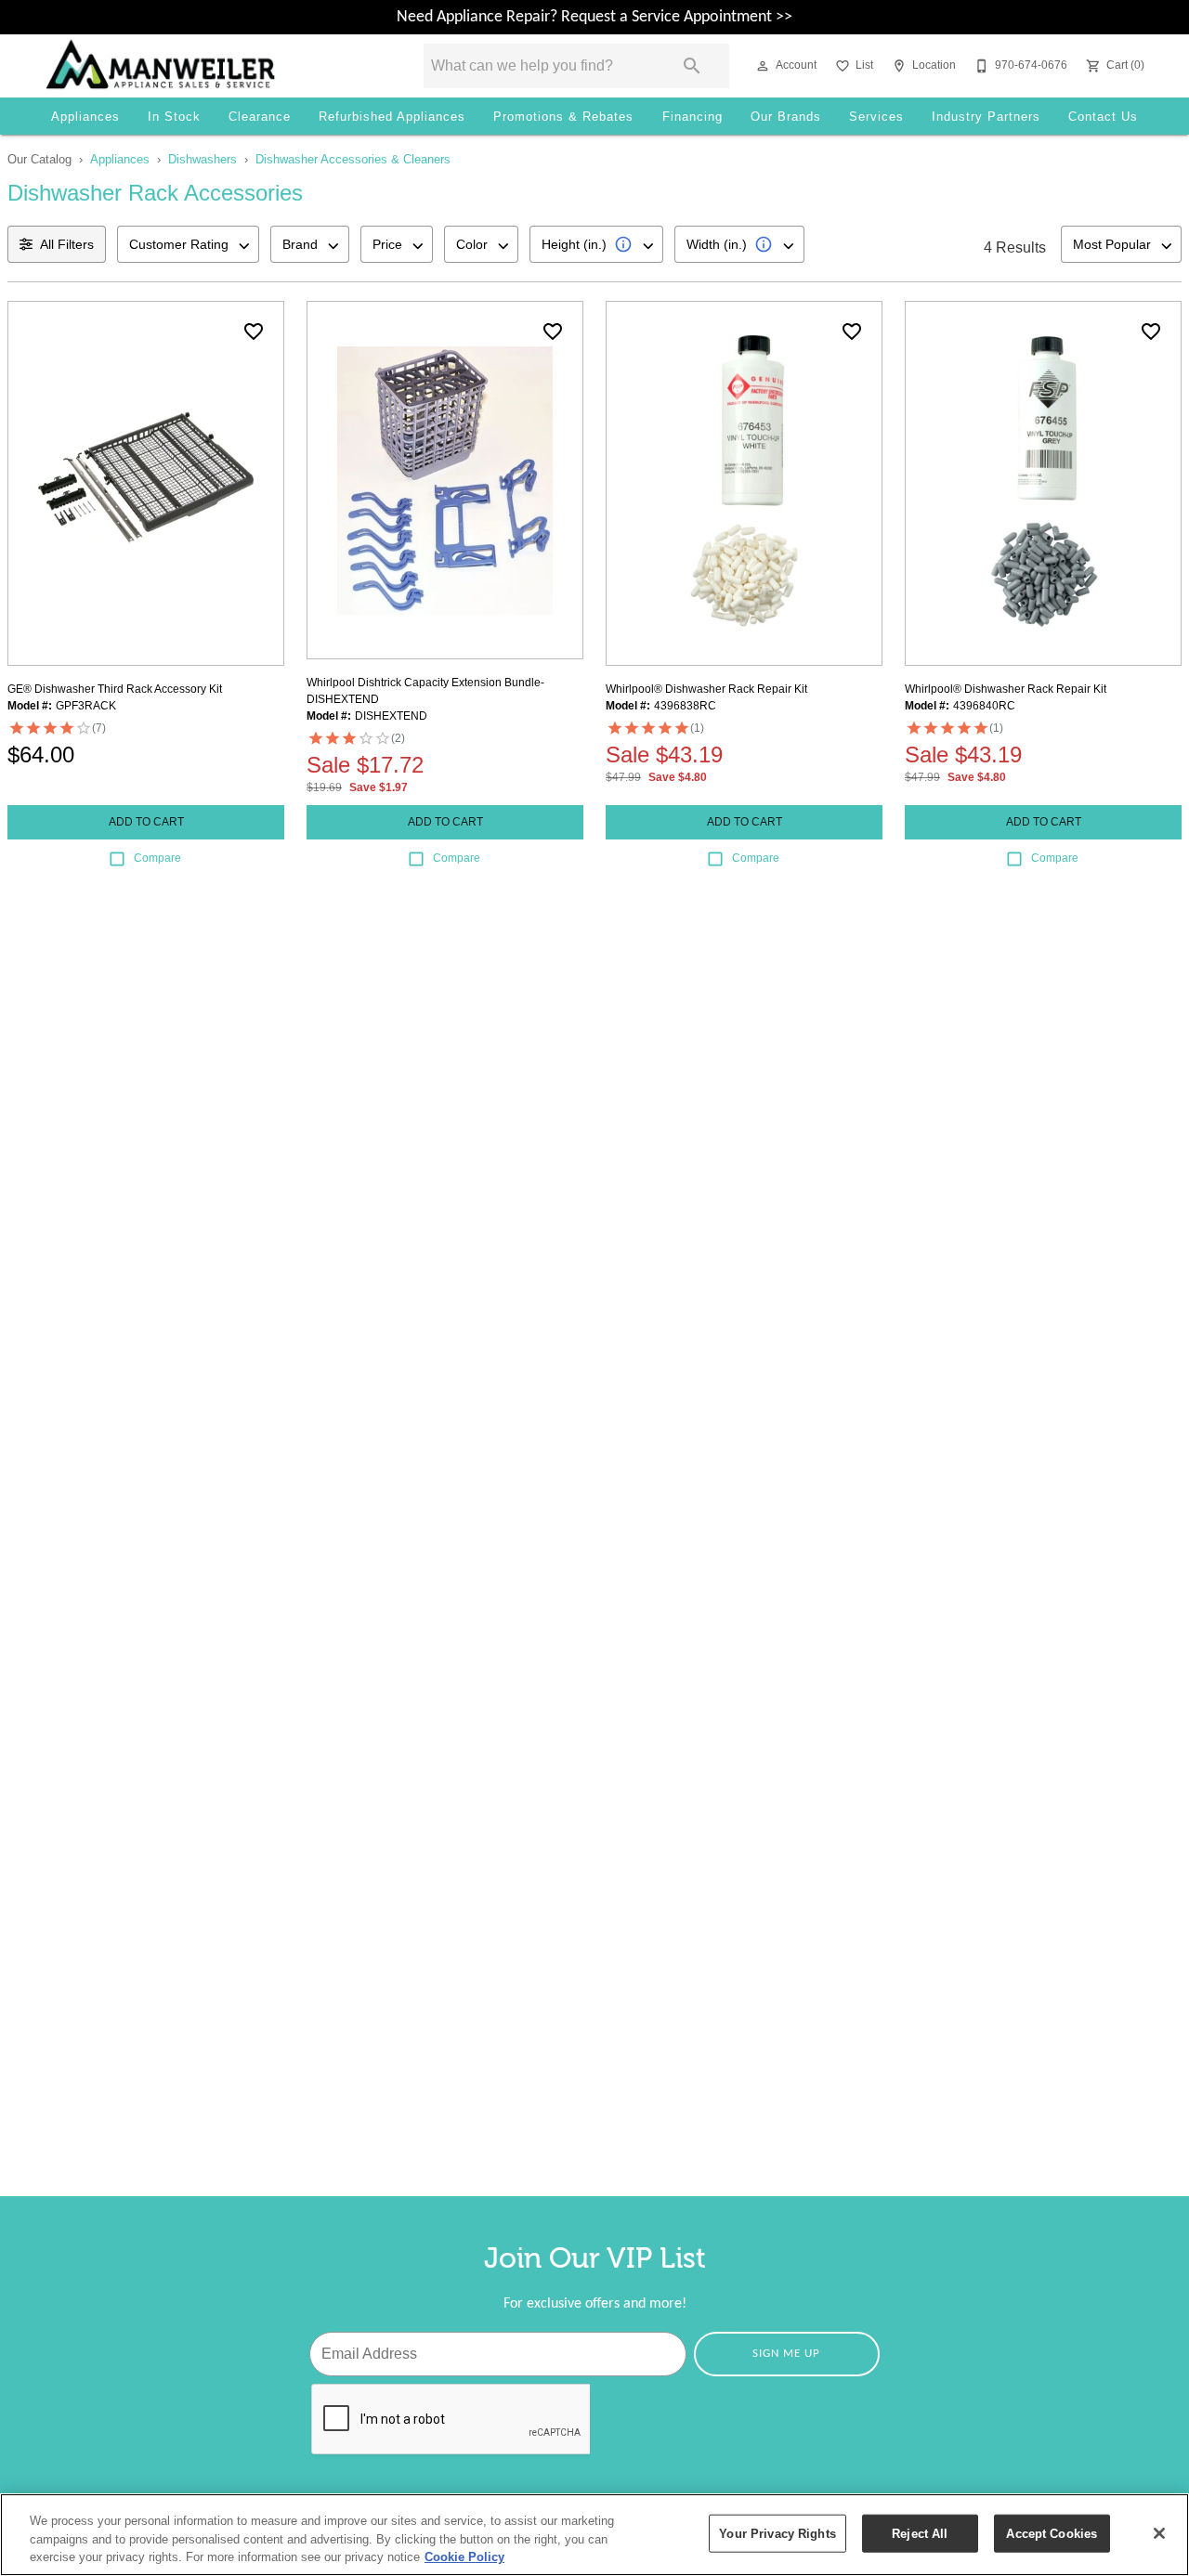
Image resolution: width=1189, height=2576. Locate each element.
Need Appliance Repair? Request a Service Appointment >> (594, 17)
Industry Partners (986, 117)
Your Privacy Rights (777, 2533)
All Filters (67, 244)
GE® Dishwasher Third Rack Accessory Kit (115, 689)
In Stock (174, 117)
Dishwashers (203, 159)
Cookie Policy (464, 2557)
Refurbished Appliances (392, 117)
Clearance (260, 117)
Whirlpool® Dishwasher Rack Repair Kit (706, 689)
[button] (763, 66)
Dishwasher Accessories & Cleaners (353, 159)
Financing (692, 117)
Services (876, 117)
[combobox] (188, 244)
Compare (157, 858)
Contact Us (1103, 117)
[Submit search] (692, 66)
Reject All (920, 2533)
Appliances (85, 117)
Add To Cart (146, 822)
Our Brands (786, 117)
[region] (594, 2535)
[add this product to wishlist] (254, 332)
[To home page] (208, 66)
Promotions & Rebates (563, 117)
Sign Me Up (786, 2354)
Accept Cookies (1052, 2533)
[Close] (1159, 2533)
